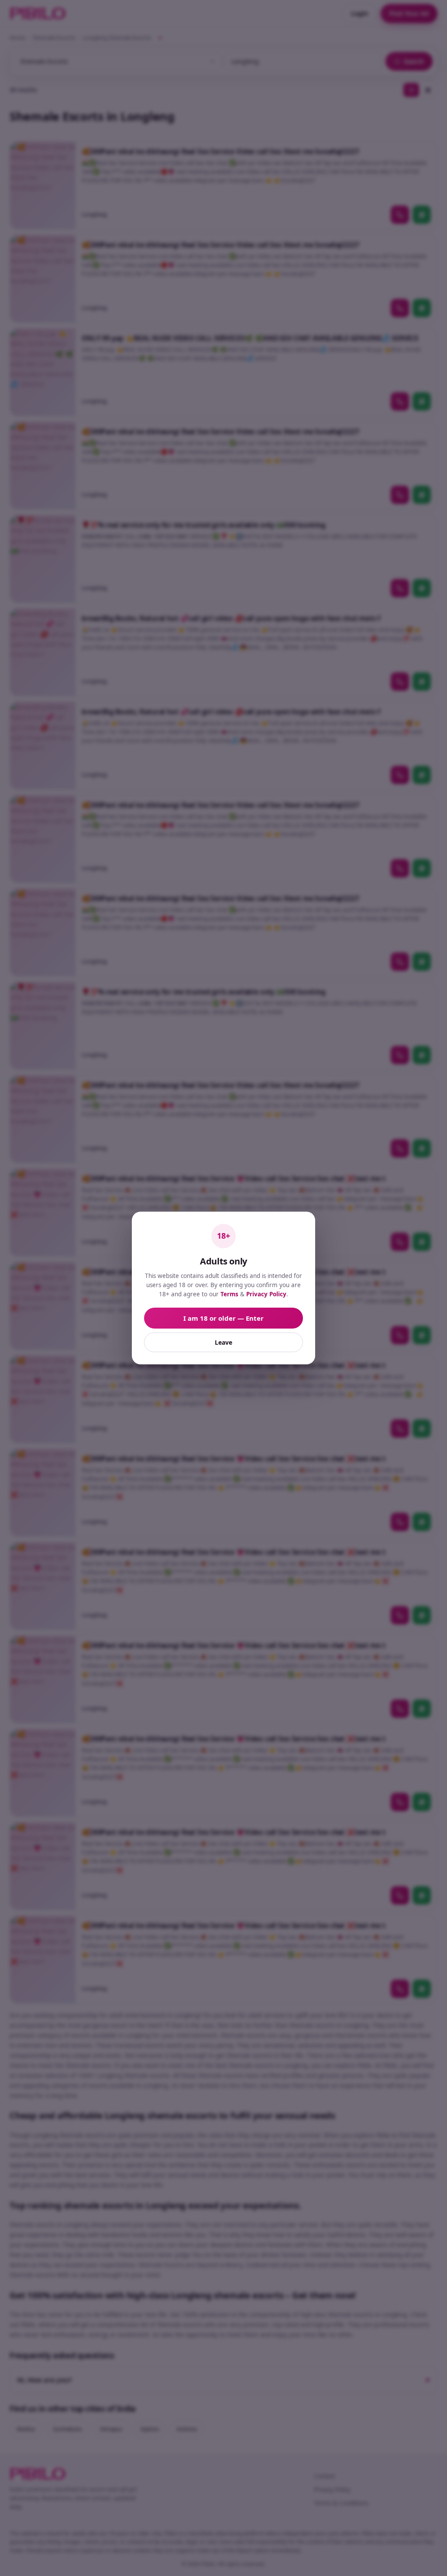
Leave (223, 1342)
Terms (229, 1294)
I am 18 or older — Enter (223, 1318)
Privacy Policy (266, 1294)
